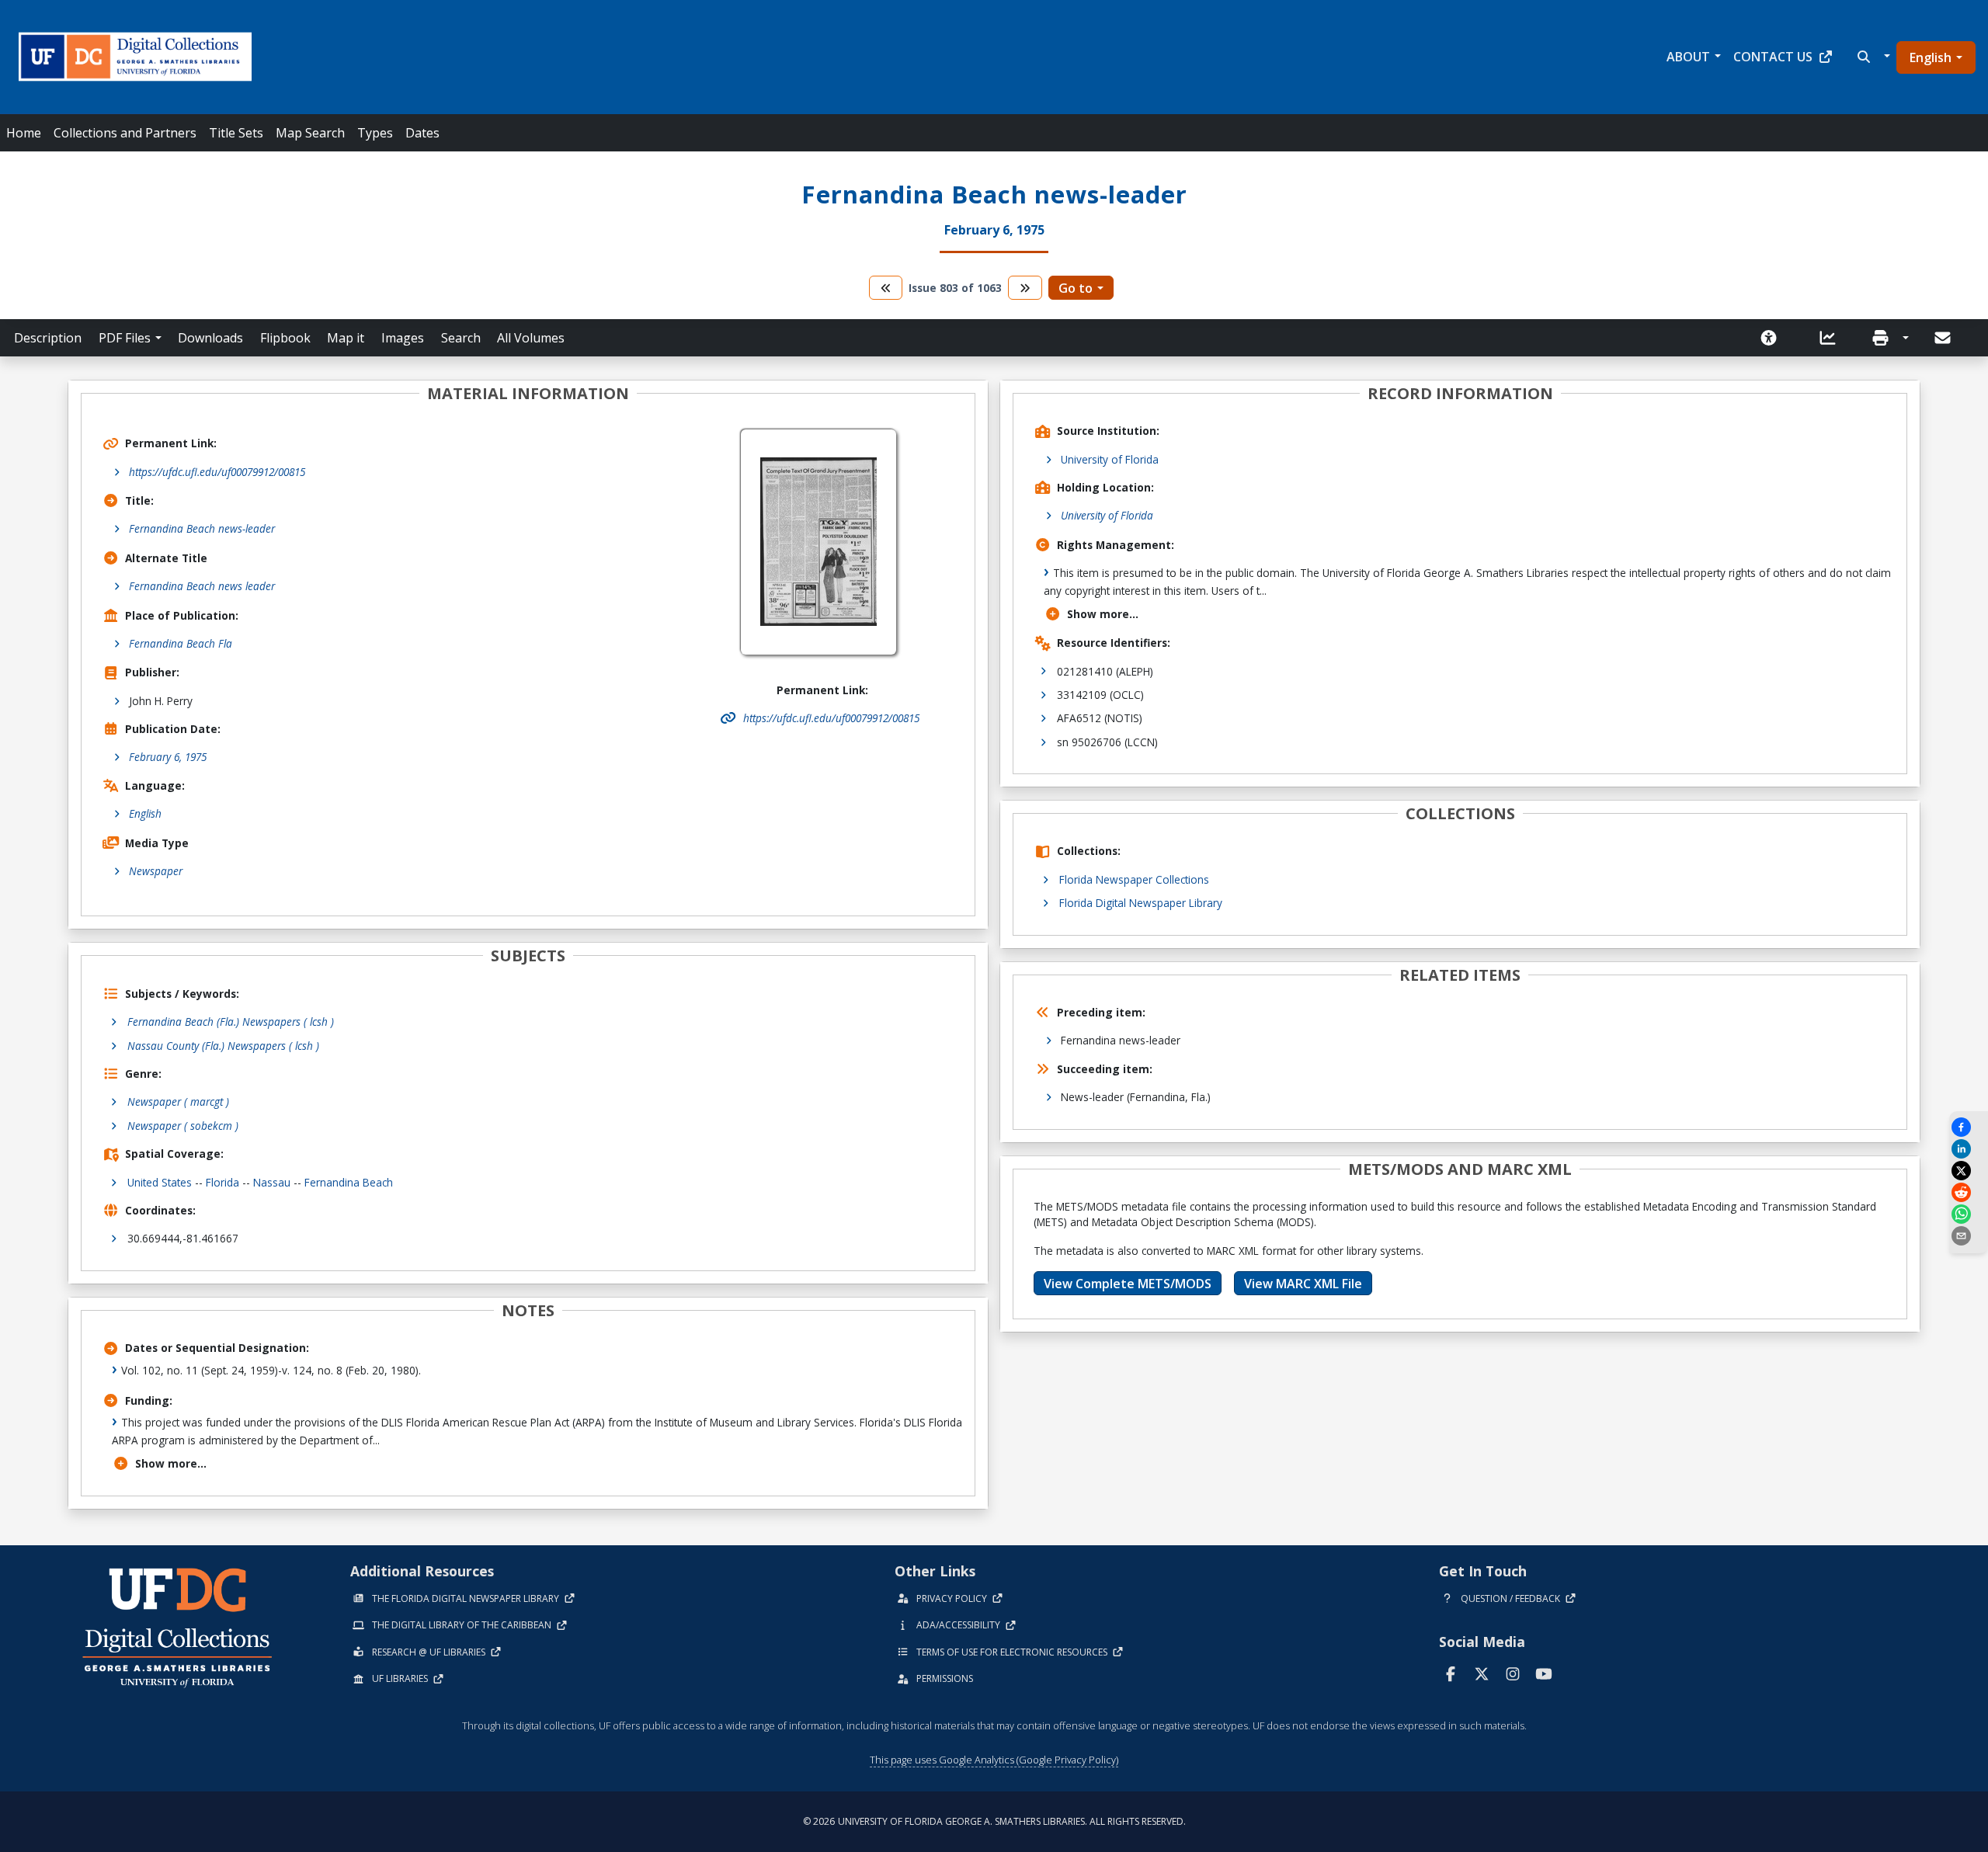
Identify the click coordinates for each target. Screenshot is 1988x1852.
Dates (422, 133)
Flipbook (285, 338)
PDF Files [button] (125, 338)
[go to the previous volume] (886, 288)
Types (375, 133)
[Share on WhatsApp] (1969, 1214)
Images (403, 338)
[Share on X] (1969, 1171)
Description (48, 338)
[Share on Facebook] (1969, 1127)
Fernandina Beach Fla (181, 643)
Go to (1076, 288)
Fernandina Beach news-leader (202, 528)
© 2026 (994, 1821)
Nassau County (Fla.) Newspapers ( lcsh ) (223, 1046)
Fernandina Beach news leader (202, 586)
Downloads (210, 338)
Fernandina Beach (349, 1182)
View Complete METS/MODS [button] (1128, 1284)
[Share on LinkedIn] (1969, 1149)
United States (160, 1182)
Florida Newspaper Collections (1134, 879)
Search (461, 338)
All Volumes (531, 338)
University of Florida (1110, 459)
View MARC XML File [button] (1303, 1284)
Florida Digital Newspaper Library (1141, 903)
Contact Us (1773, 57)
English (1931, 57)
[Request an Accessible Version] (1774, 338)
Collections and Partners (125, 133)
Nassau (272, 1182)
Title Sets (236, 133)
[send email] (1969, 1236)
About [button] (1688, 57)
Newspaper (156, 871)
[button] (1872, 57)
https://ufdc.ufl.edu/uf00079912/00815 (217, 472)
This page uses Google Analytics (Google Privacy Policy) (994, 1760)
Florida (222, 1182)
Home (24, 133)
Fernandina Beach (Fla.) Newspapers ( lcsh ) (231, 1022)
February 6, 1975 (168, 757)
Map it (346, 338)
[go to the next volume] (1025, 288)
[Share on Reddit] (1969, 1192)
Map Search (310, 133)
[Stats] (1833, 338)
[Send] (1944, 338)
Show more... (171, 1463)
